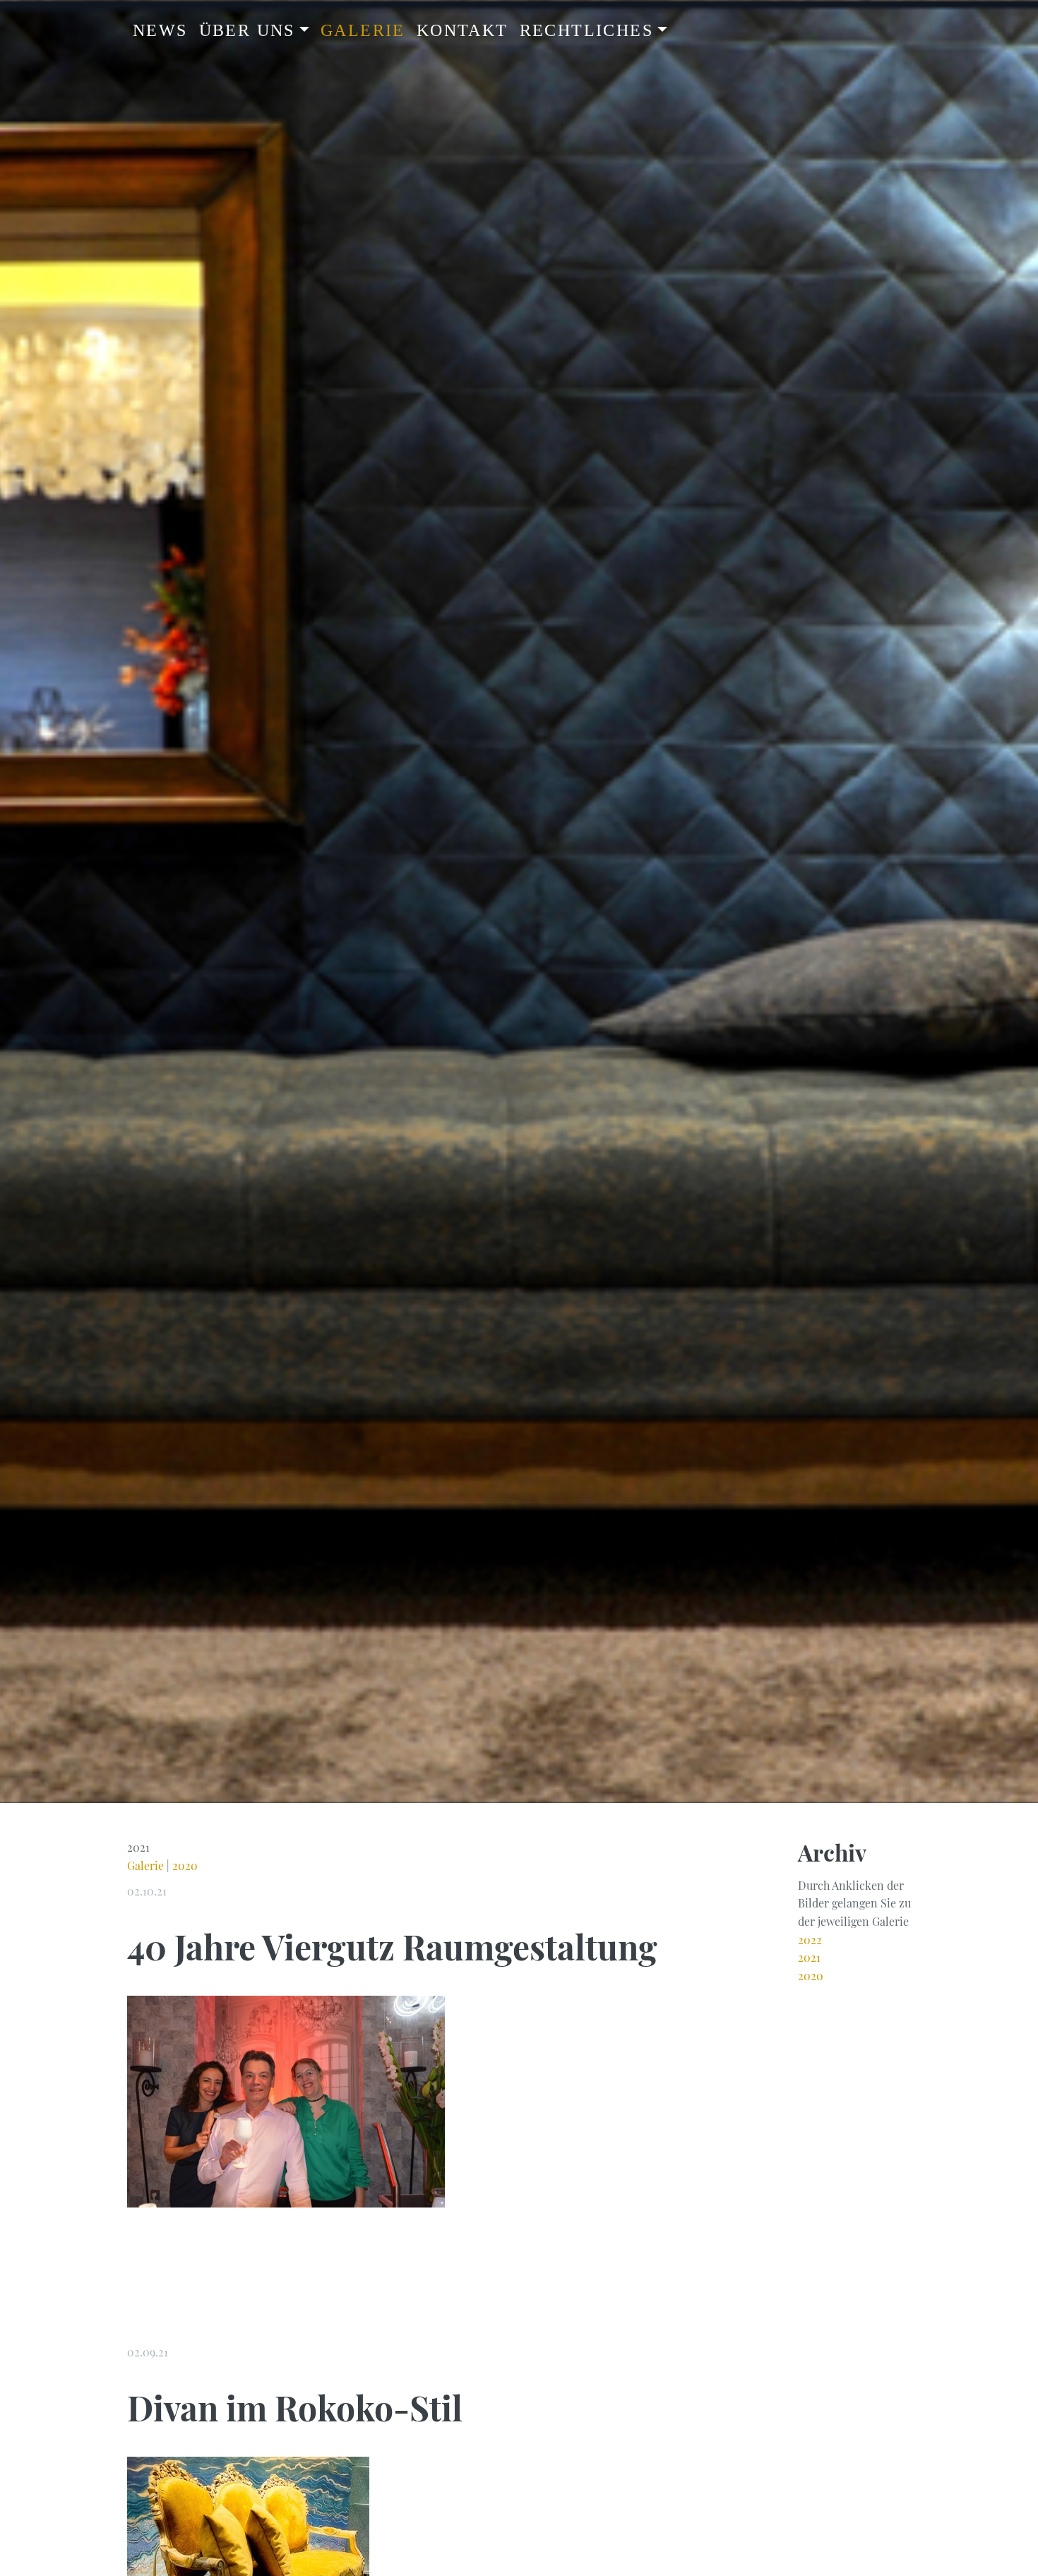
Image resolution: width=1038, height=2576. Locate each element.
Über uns (247, 30)
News (160, 30)
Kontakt (463, 30)
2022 (810, 1940)
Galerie (363, 30)
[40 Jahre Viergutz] (286, 2100)
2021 (809, 1957)
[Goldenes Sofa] (248, 2543)
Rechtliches (586, 30)
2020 (185, 1865)
